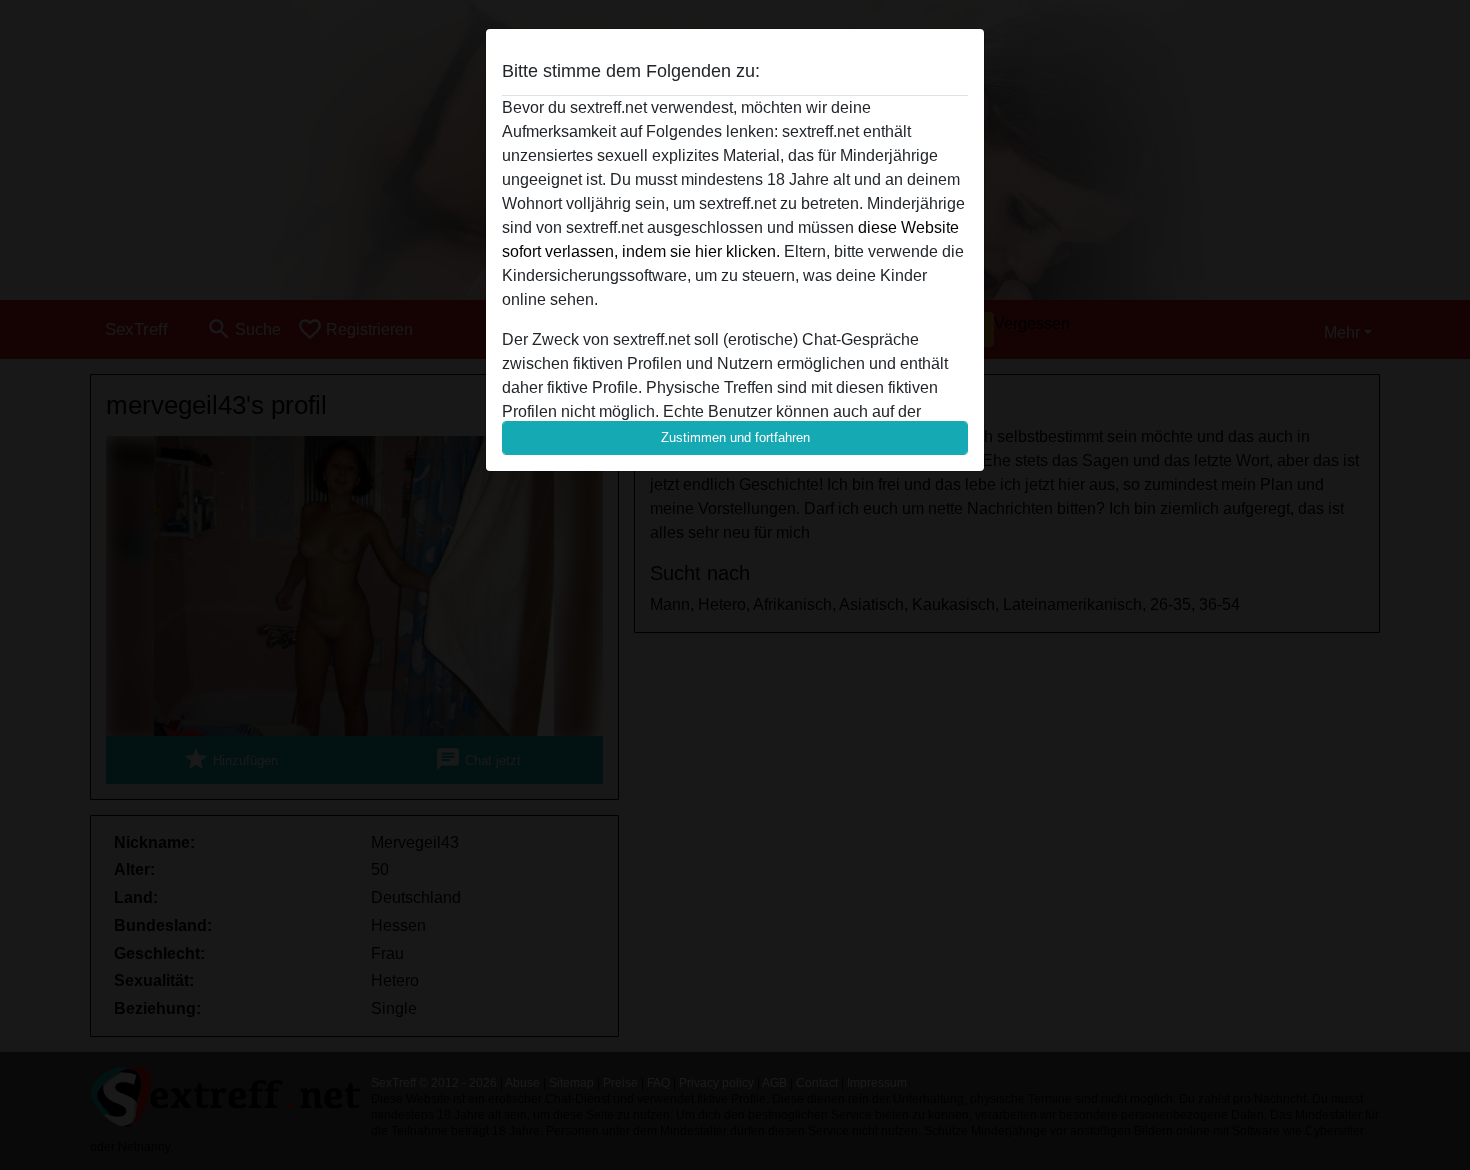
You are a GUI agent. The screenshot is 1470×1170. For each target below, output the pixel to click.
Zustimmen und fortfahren (735, 437)
